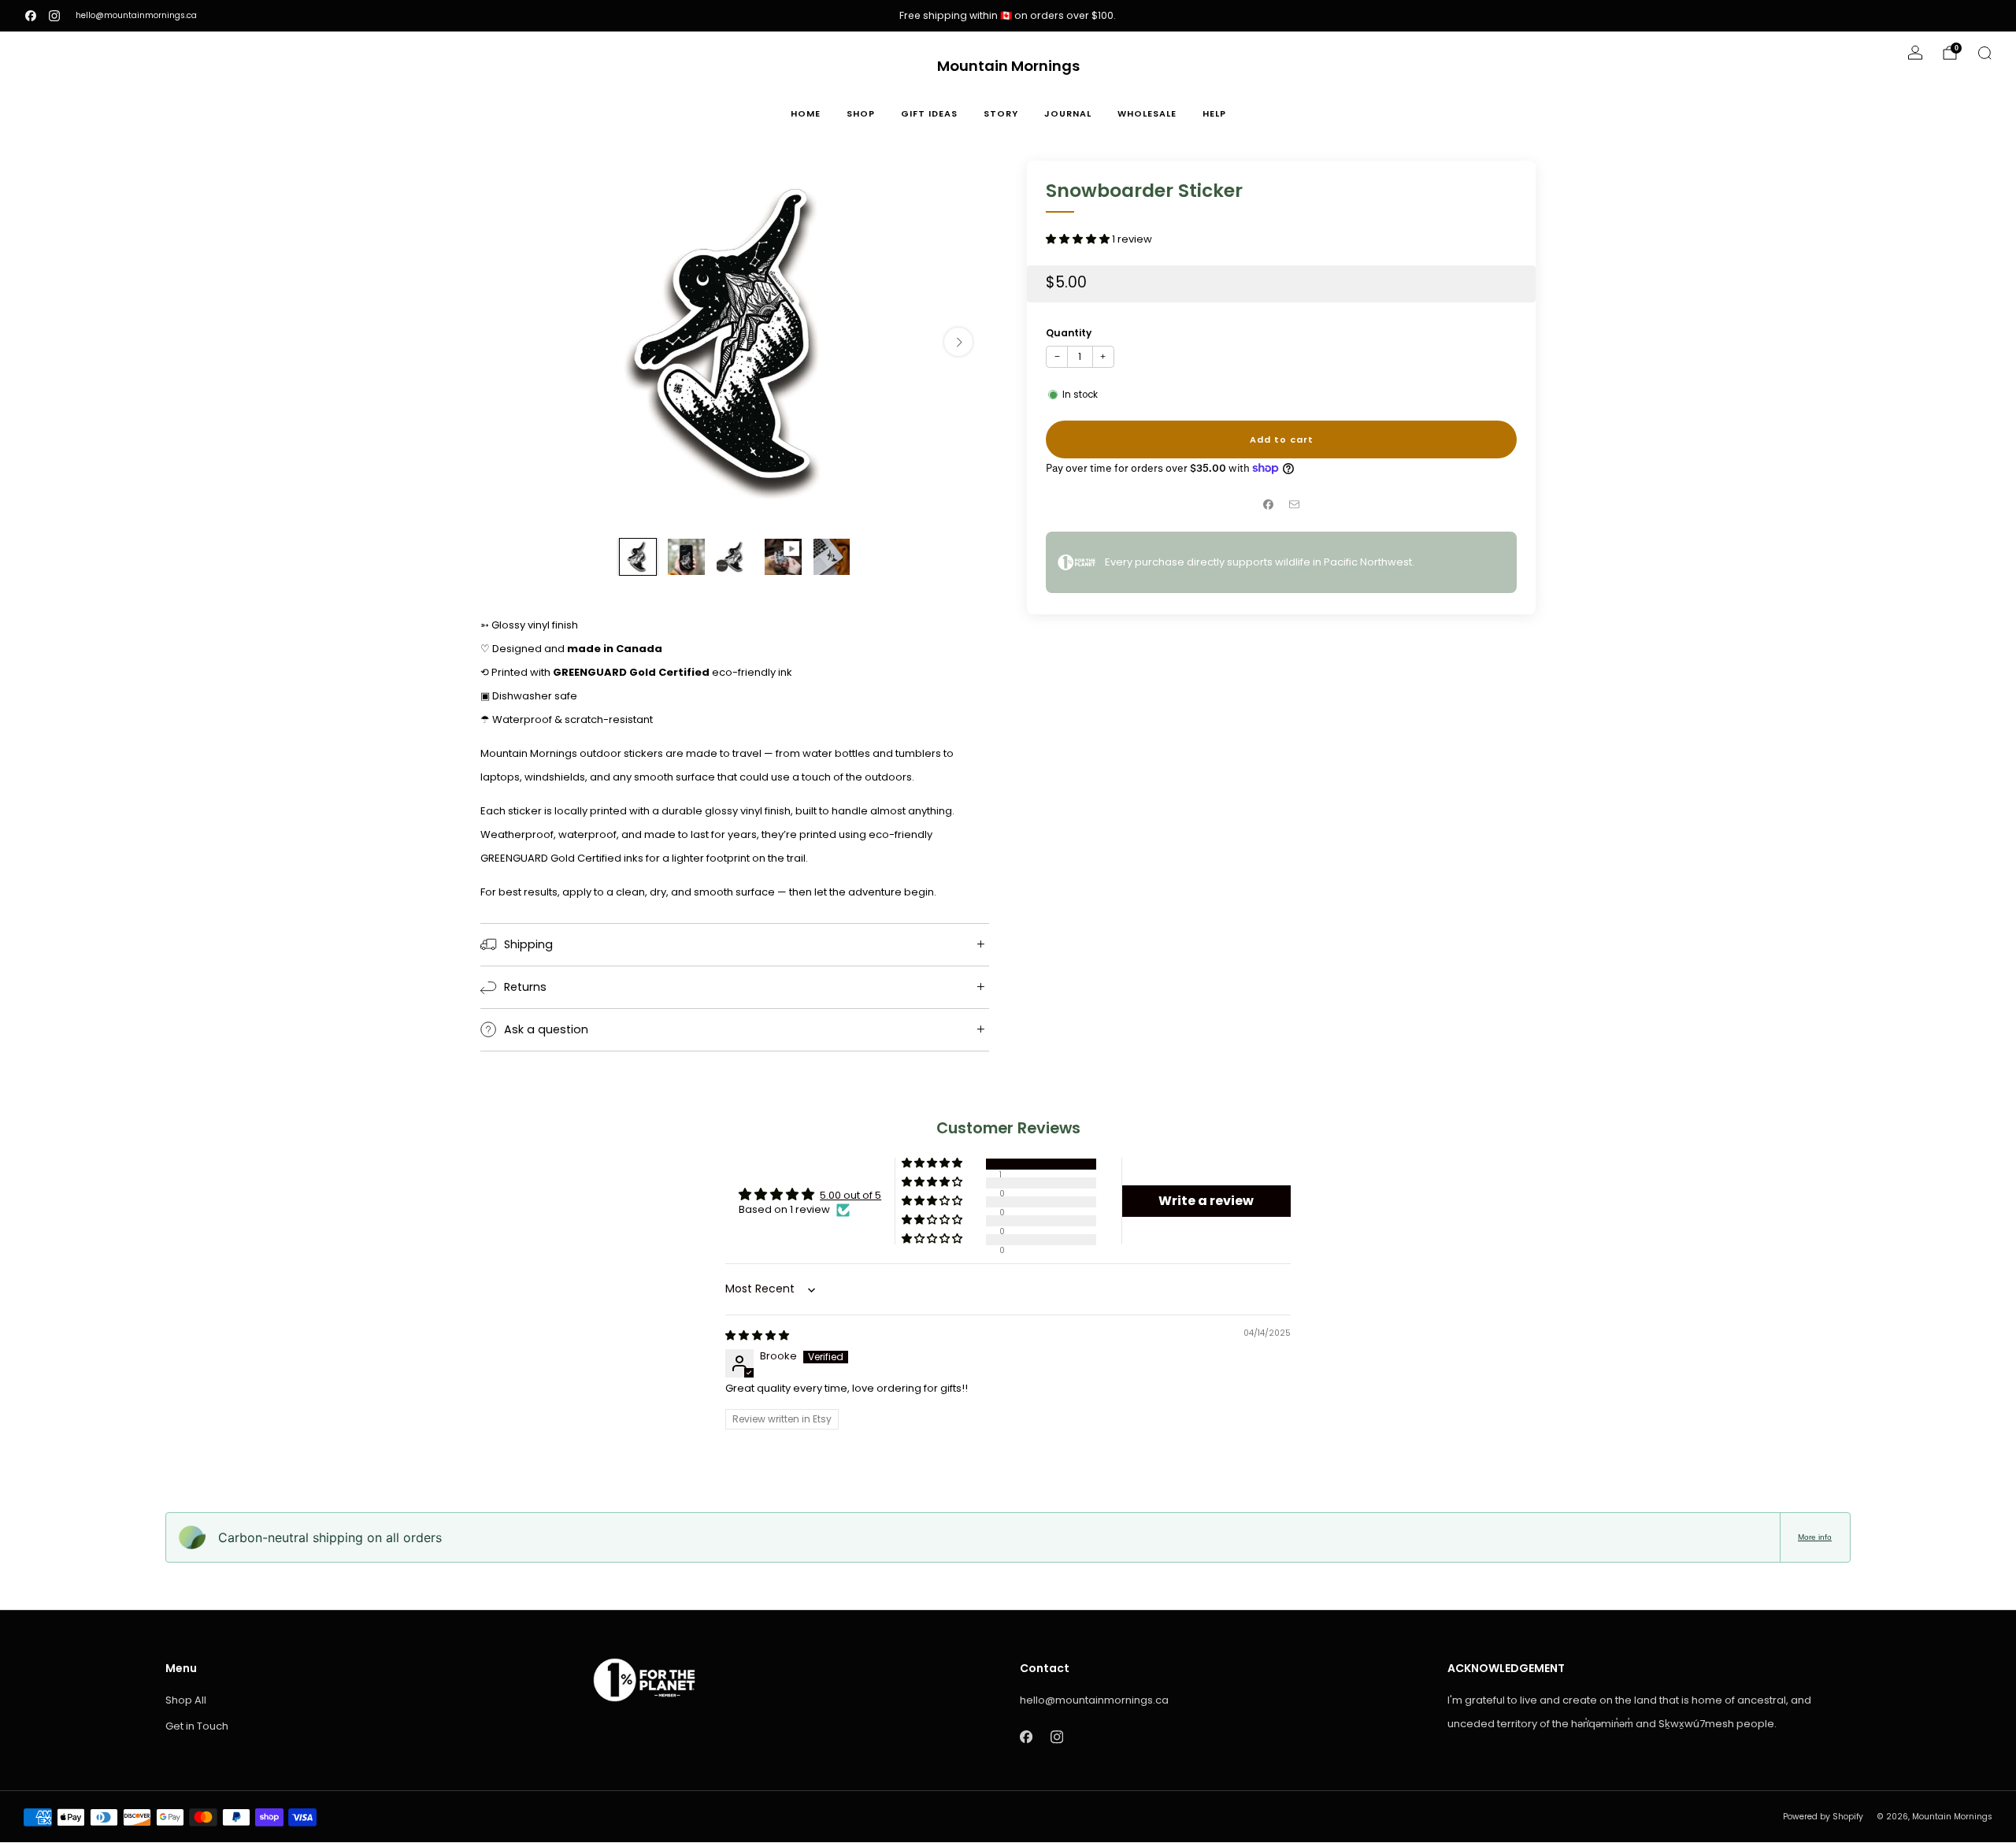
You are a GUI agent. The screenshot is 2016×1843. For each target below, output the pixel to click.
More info (1815, 1537)
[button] (1079, 239)
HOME (806, 113)
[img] (757, 1335)
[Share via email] (1295, 505)
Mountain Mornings (1008, 67)
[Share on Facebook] (1269, 505)
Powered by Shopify (1823, 1817)
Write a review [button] (1206, 1201)
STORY (1001, 113)
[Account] (1915, 53)
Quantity (1069, 333)
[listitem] (1008, 16)
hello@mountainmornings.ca (136, 15)
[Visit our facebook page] (31, 16)
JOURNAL (1068, 113)
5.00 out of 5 (850, 1195)
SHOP (861, 113)
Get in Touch (197, 1726)
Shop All (186, 1700)
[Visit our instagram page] (54, 16)
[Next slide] (958, 342)
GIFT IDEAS (929, 113)
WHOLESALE (1147, 113)
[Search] (1984, 53)
